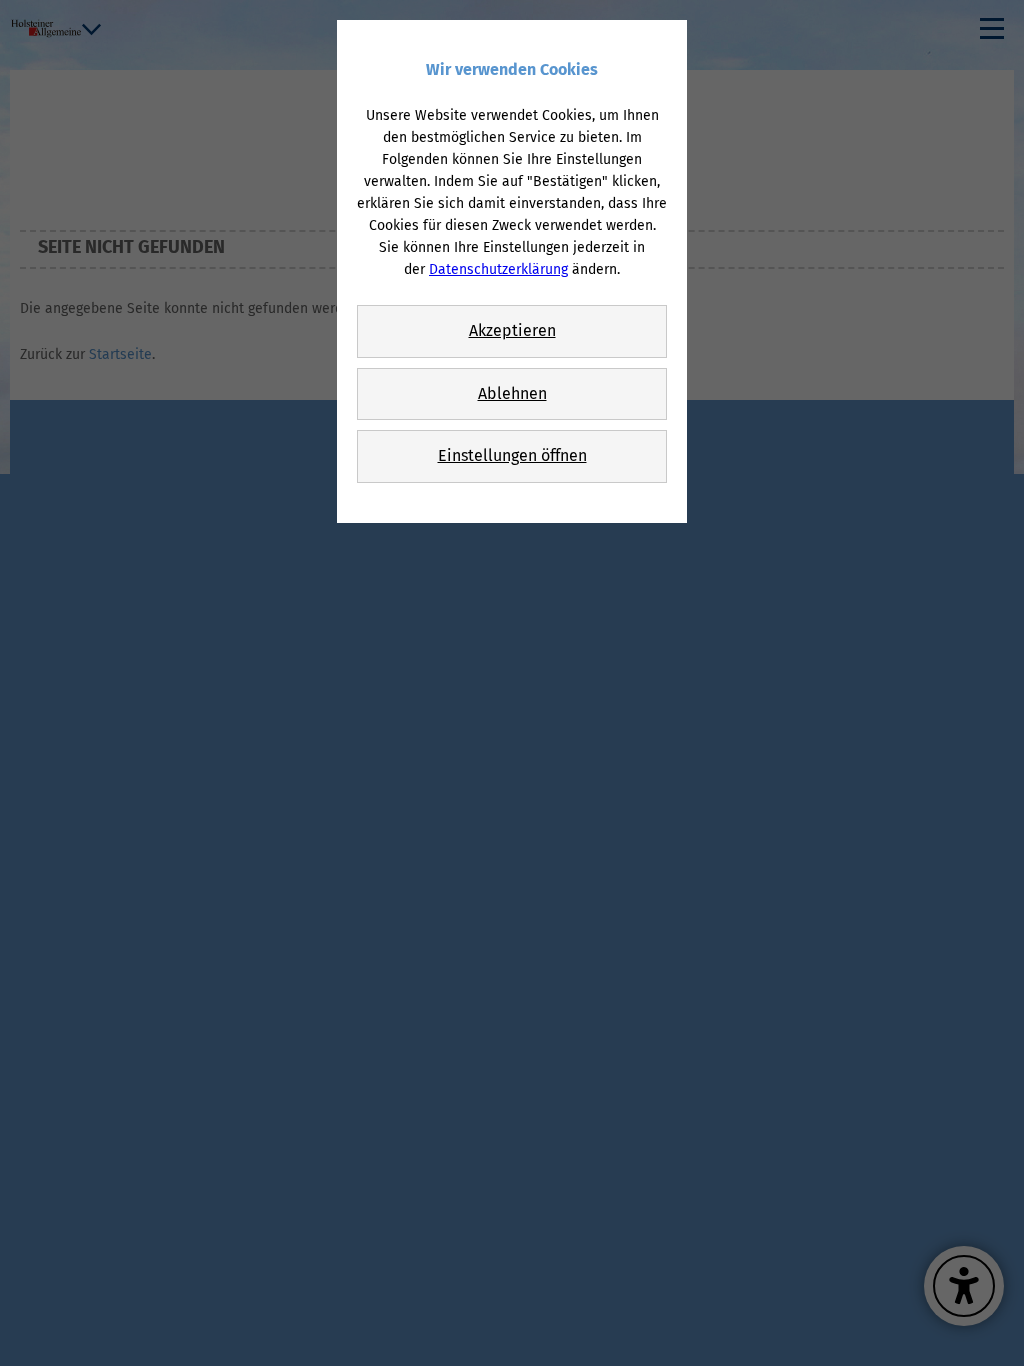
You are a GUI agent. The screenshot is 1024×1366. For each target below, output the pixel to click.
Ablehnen (512, 393)
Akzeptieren (512, 330)
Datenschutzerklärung (498, 269)
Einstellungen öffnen (512, 455)
